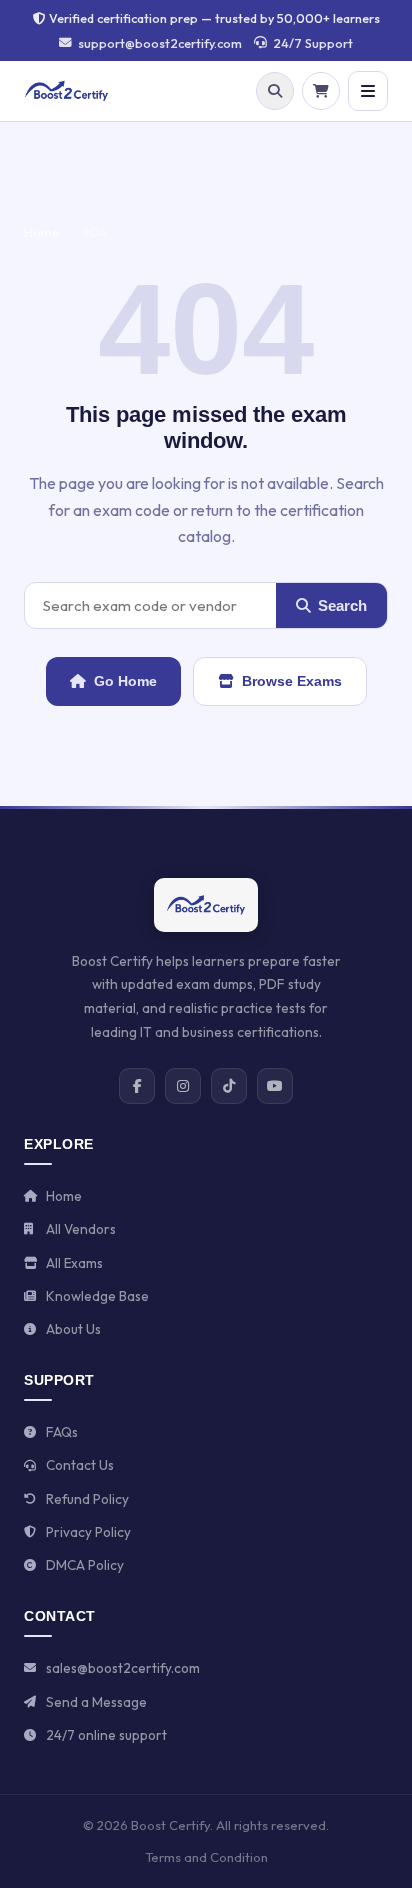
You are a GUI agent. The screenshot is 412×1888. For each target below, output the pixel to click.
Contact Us (80, 1465)
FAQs (62, 1432)
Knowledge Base (97, 1296)
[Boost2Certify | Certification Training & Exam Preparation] (66, 91)
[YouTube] (275, 1086)
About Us (73, 1329)
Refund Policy (87, 1499)
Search (342, 605)
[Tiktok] (229, 1086)
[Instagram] (183, 1086)
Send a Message (96, 1702)
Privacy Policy (88, 1532)
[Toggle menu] (368, 91)
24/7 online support (106, 1735)
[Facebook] (137, 1086)
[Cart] (321, 91)
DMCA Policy (85, 1565)
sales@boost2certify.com (123, 1668)
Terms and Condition (206, 1857)
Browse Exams (292, 681)
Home (42, 232)
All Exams (74, 1263)
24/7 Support (313, 43)
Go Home (125, 681)
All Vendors (81, 1229)
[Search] (275, 91)
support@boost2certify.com (160, 43)
